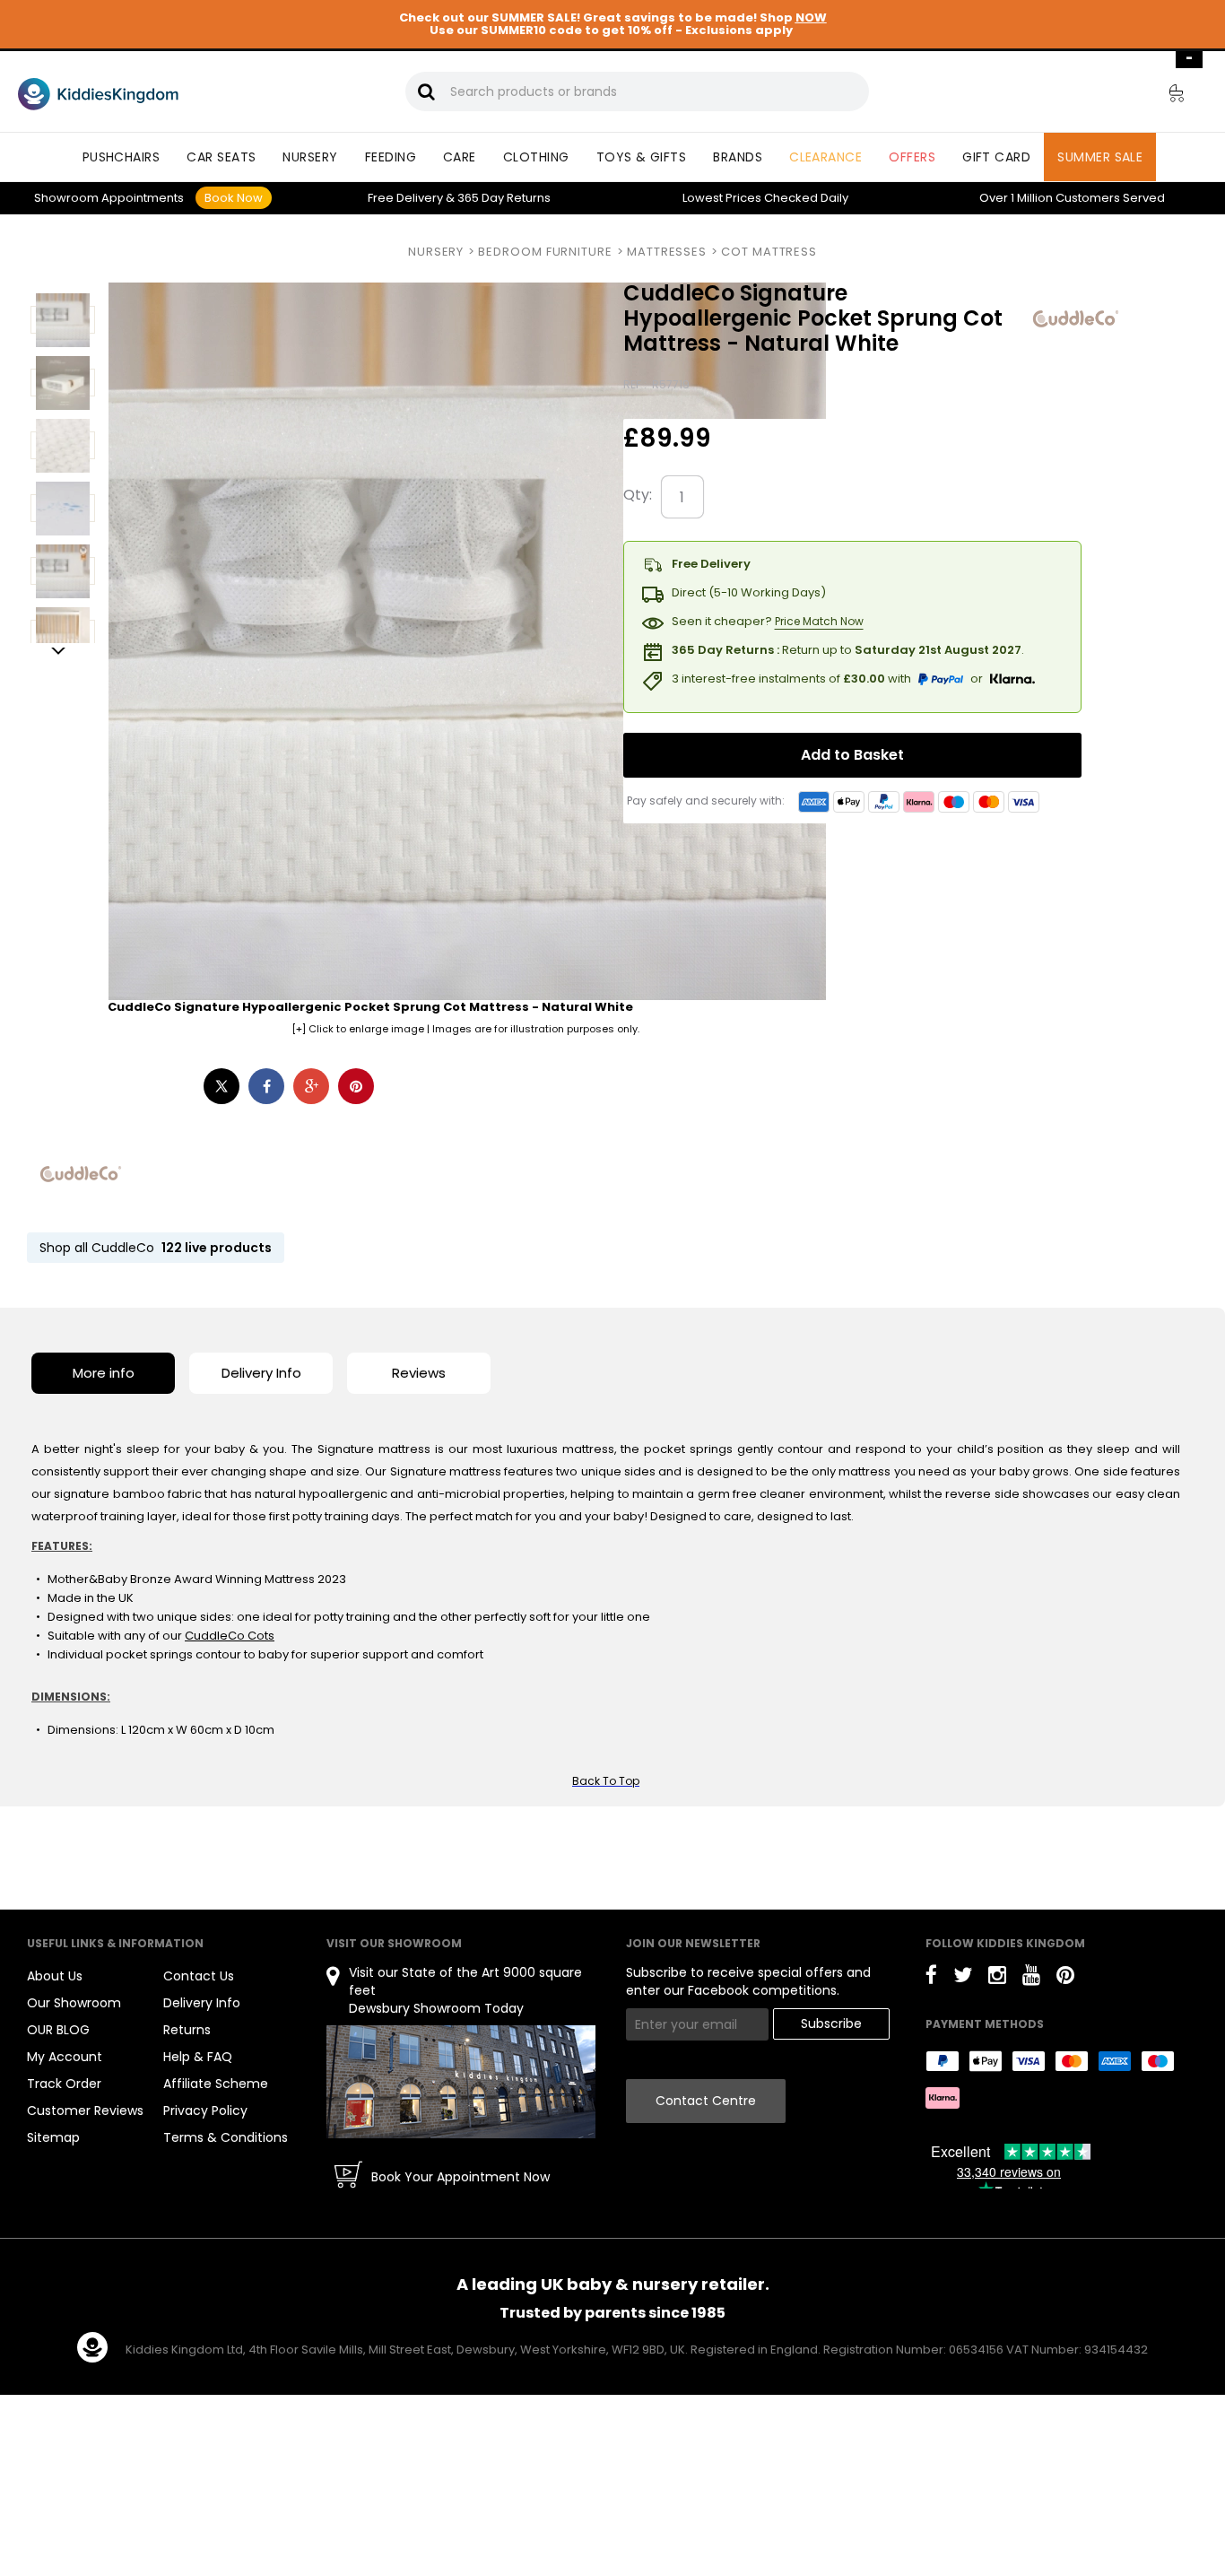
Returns (504, 198)
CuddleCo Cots (230, 1636)
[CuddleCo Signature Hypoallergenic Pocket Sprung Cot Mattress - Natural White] (1076, 318)
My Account (65, 2057)
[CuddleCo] (81, 1174)
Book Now (234, 198)
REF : (636, 384)
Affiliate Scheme (216, 2084)
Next (58, 652)
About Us (55, 1976)
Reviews (419, 1373)
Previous (58, 285)
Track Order (64, 2084)
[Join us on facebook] (931, 1978)
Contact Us (199, 1976)
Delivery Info (261, 1373)
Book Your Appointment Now (460, 2177)
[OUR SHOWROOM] (461, 2081)
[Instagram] (997, 1978)
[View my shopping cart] (1164, 96)
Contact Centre (706, 2101)
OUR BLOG (58, 2030)
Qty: (638, 495)
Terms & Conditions (226, 2137)
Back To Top (606, 1781)
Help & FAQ (198, 2057)
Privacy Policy (205, 2110)
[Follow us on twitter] (963, 1978)
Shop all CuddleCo (156, 1248)
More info (104, 1373)
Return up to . (848, 650)
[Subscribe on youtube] (1031, 1978)
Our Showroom (74, 2003)
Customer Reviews (85, 2110)
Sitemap (53, 2137)
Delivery (405, 198)
